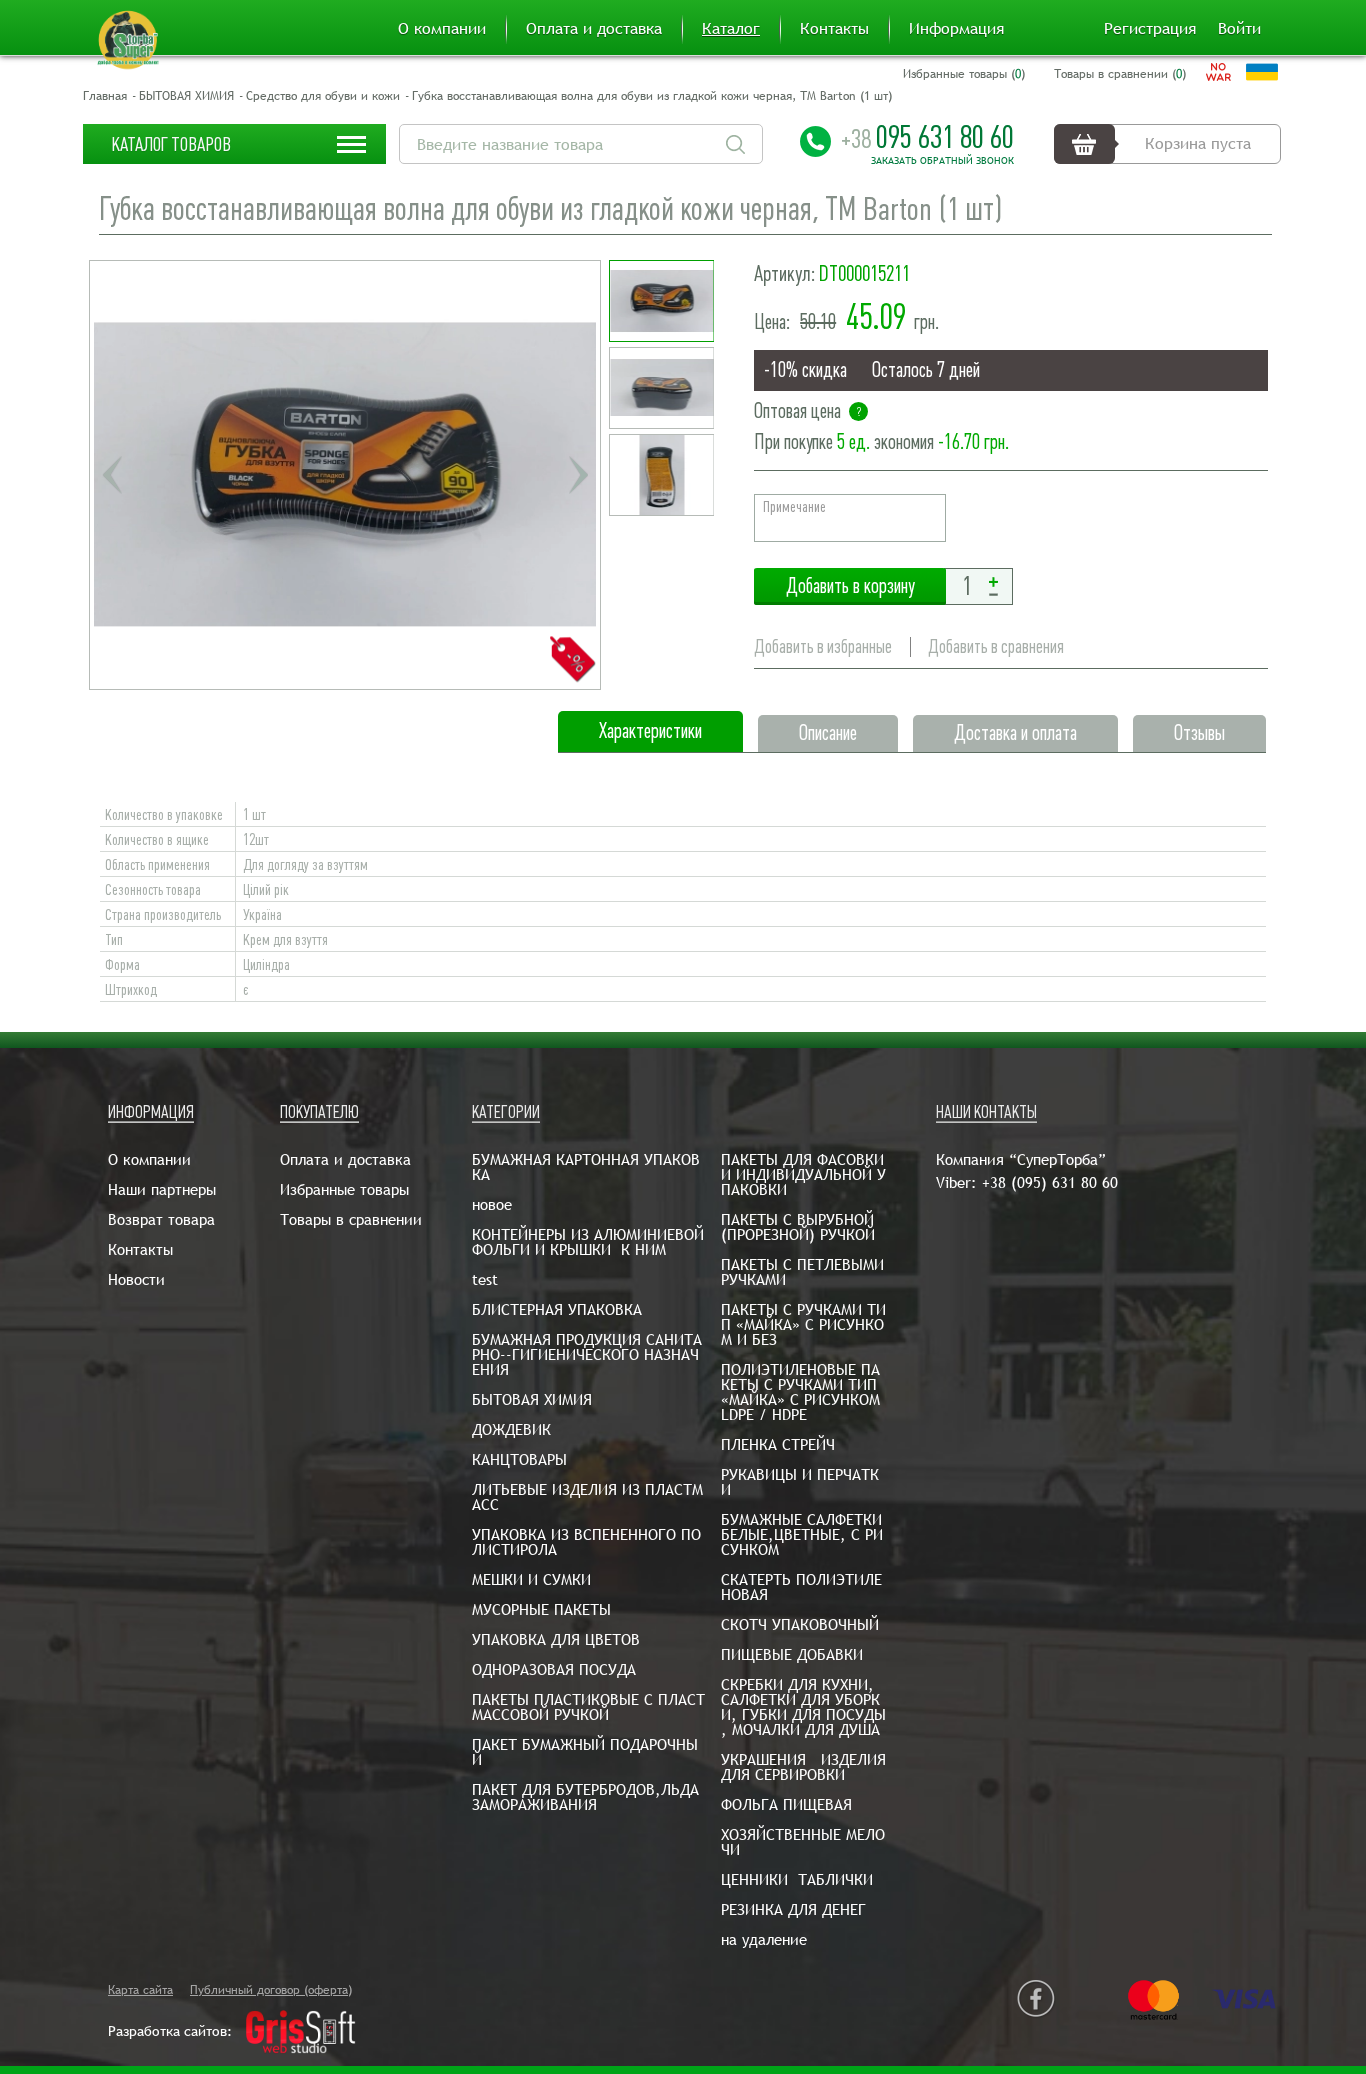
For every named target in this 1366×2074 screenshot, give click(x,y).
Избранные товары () (964, 74)
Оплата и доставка (594, 29)
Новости (136, 1279)
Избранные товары (344, 1189)
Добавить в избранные (823, 646)
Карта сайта (140, 1990)
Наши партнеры (162, 1189)
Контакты (834, 29)
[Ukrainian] (1262, 72)
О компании (442, 29)
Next (578, 475)
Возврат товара (161, 1219)
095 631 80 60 (927, 137)
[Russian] (1218, 72)
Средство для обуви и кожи (323, 96)
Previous (112, 475)
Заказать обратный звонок (942, 161)
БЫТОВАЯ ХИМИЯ (186, 96)
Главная (105, 96)
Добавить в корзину (850, 586)
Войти (1239, 29)
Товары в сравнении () (1120, 74)
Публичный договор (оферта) (271, 1990)
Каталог (731, 29)
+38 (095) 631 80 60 (1050, 1182)
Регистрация (1150, 29)
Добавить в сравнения (996, 646)
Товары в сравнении (351, 1219)
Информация (956, 29)
